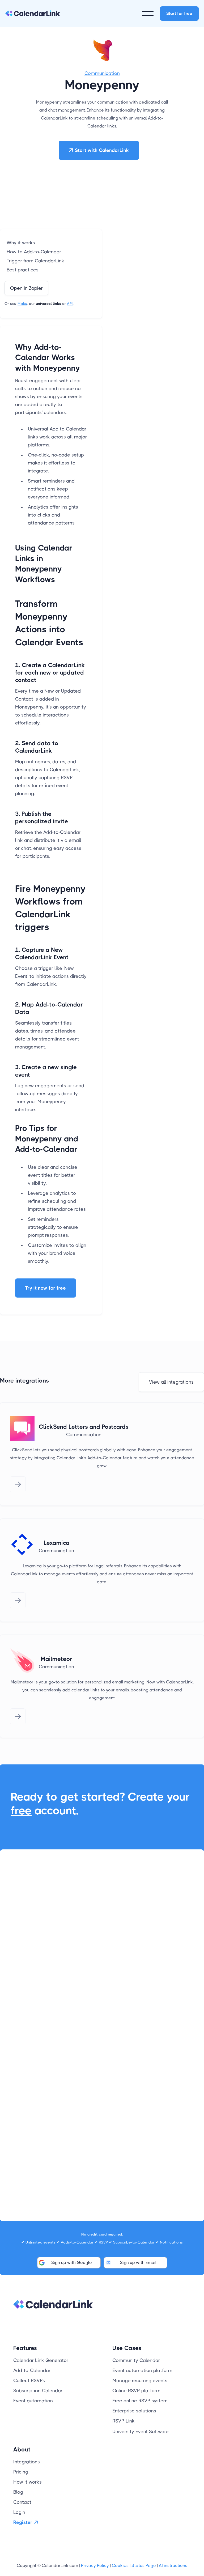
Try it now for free (46, 1288)
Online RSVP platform (136, 2391)
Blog (18, 2492)
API (70, 304)
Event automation (33, 2401)
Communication (102, 73)
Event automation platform (142, 2370)
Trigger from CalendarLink (35, 261)
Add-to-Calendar (32, 2370)
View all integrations (171, 1382)
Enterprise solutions (134, 2411)
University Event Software (141, 2432)
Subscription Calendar (38, 2391)
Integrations (27, 2462)
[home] (33, 14)
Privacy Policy (95, 2566)
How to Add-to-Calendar (34, 252)
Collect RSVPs (29, 2381)
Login (19, 2512)
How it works (27, 2482)
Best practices (23, 270)
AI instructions (173, 2566)
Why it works (21, 243)
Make (22, 304)
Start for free (179, 13)
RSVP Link (124, 2421)
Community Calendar (136, 2360)
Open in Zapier (26, 288)
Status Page (144, 2566)
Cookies (120, 2566)
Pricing (21, 2472)
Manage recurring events (140, 2381)
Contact (22, 2502)
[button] (148, 14)
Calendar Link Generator (41, 2360)
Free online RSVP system (140, 2401)
